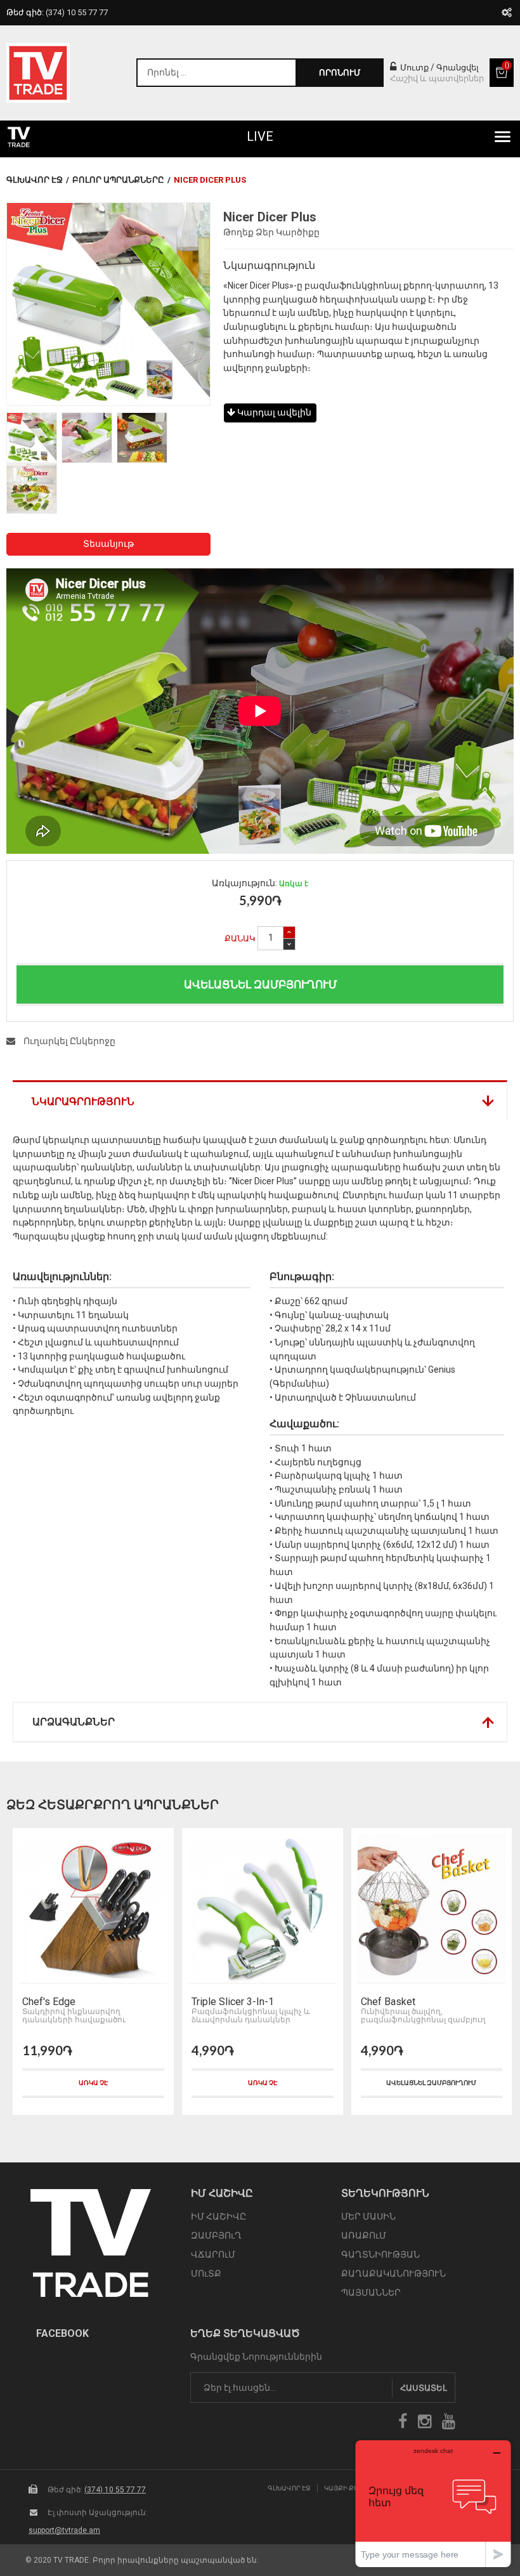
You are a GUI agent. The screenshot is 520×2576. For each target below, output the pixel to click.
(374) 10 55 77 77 (115, 2490)
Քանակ (240, 938)
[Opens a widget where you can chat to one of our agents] (433, 2503)
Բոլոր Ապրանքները (118, 180)
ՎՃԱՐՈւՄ (213, 2254)
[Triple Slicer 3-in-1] (263, 1909)
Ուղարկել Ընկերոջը (68, 1041)
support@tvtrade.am (64, 2530)
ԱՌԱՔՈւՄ (364, 2235)
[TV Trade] (38, 73)
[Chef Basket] (432, 1909)
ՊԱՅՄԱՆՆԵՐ (371, 2292)
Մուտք (413, 68)
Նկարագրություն (83, 1102)
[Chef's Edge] (93, 1909)
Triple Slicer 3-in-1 (233, 2002)
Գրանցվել (458, 68)
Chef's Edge (49, 2002)
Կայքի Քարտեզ (351, 2488)
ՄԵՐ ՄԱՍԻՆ (368, 2216)
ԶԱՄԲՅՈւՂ (216, 2235)
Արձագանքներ (74, 1722)
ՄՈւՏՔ (206, 2273)
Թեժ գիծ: (57, 12)
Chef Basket (388, 2002)
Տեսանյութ (108, 544)
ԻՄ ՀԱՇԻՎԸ (218, 2216)
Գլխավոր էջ (35, 180)
